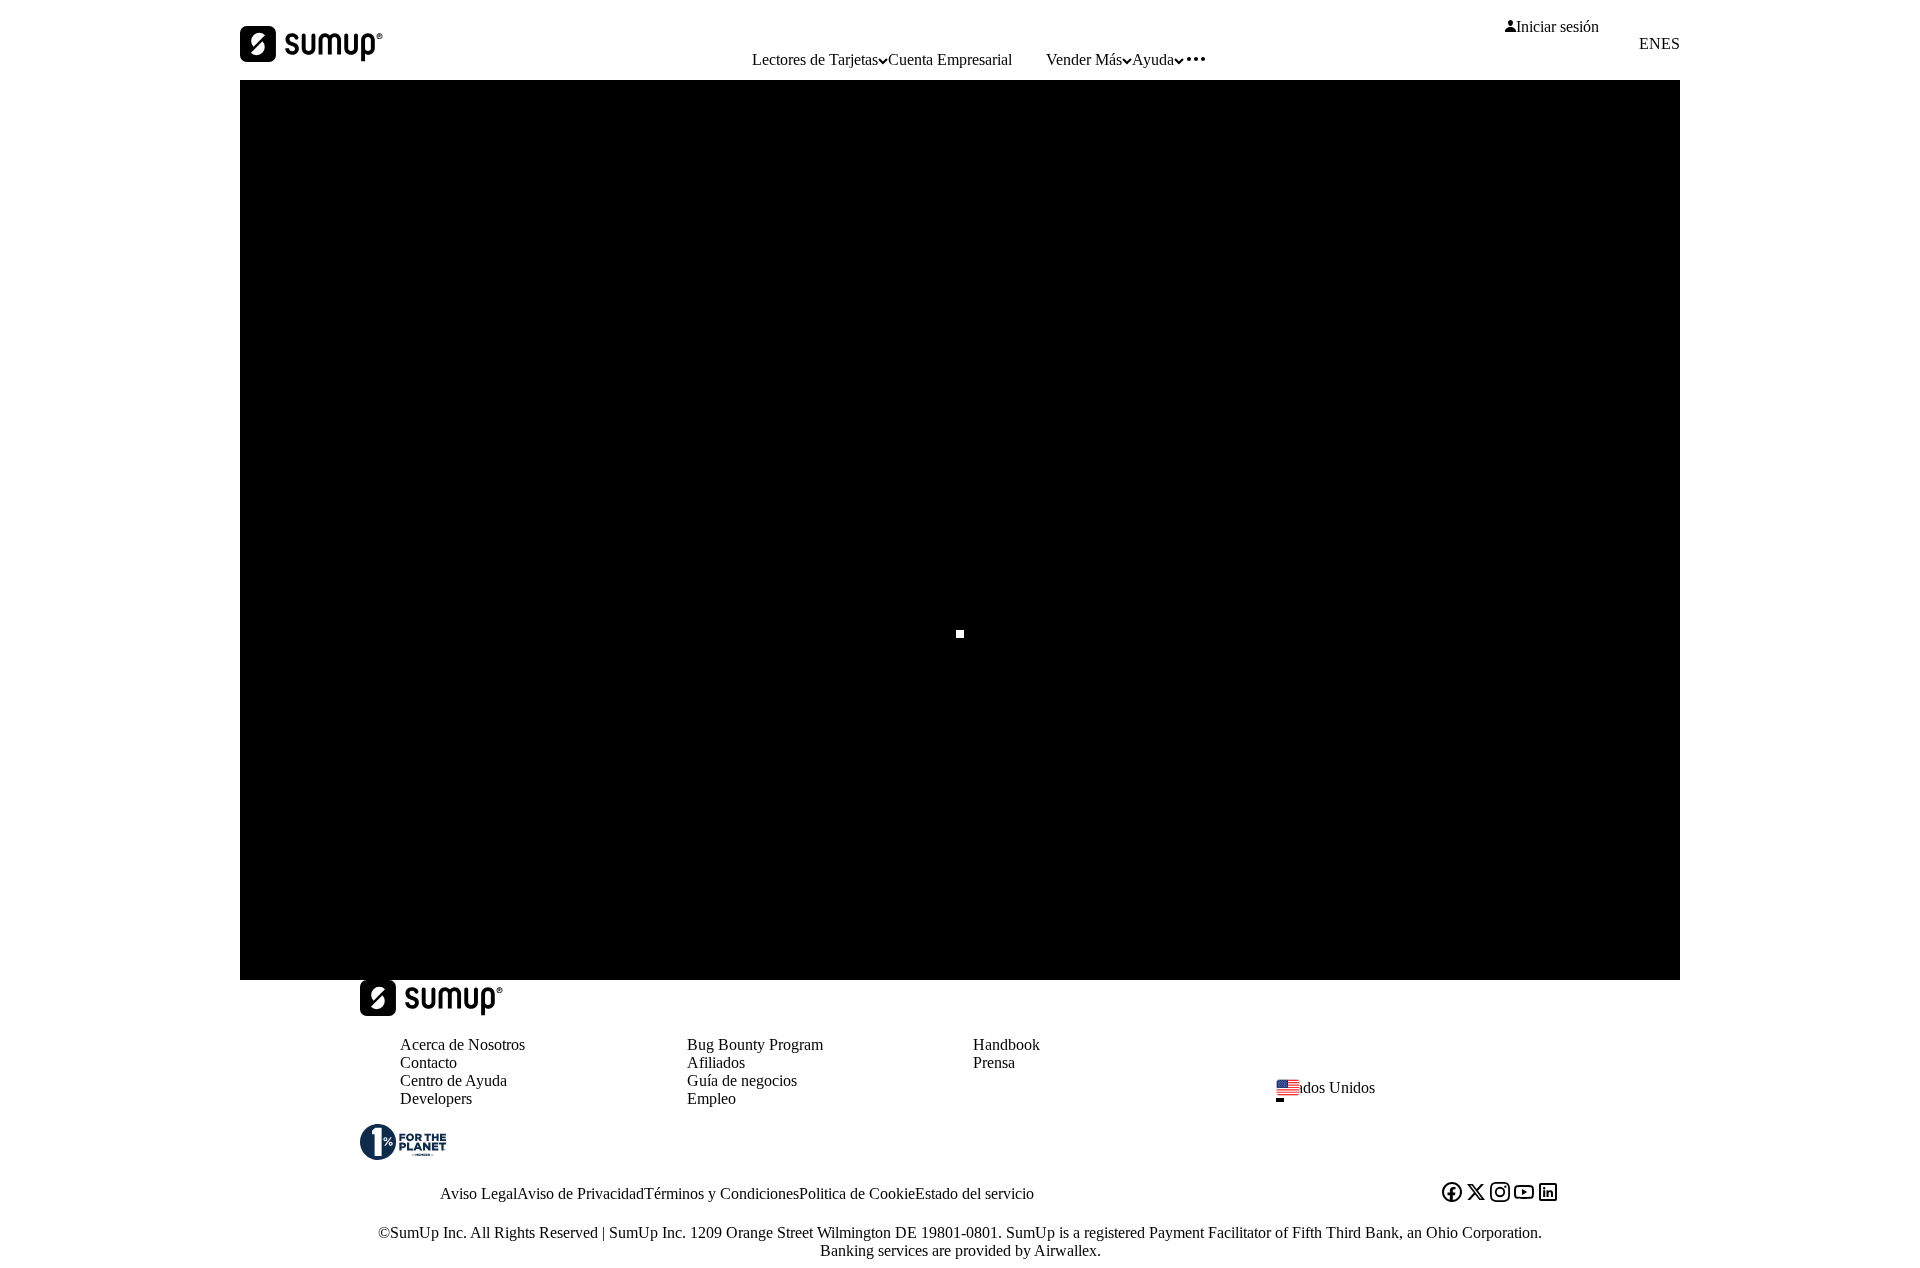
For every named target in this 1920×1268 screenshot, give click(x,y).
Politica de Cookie (857, 1193)
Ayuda (1153, 59)
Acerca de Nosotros (462, 1044)
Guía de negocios (742, 1080)
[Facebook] (1452, 1194)
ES (1670, 44)
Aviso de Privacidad (580, 1193)
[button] (1426, 1100)
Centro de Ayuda (453, 1080)
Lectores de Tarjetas (815, 59)
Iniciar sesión (1557, 27)
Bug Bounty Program (755, 1044)
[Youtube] (1524, 1194)
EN (1650, 44)
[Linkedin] (1548, 1194)
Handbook (1006, 1044)
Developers (436, 1098)
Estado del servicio (974, 1193)
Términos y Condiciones (721, 1193)
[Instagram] (1500, 1194)
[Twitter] (1476, 1194)
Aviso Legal (478, 1193)
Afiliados (716, 1062)
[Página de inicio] (431, 1010)
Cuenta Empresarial (950, 59)
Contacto (428, 1062)
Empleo (711, 1098)
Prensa (994, 1062)
